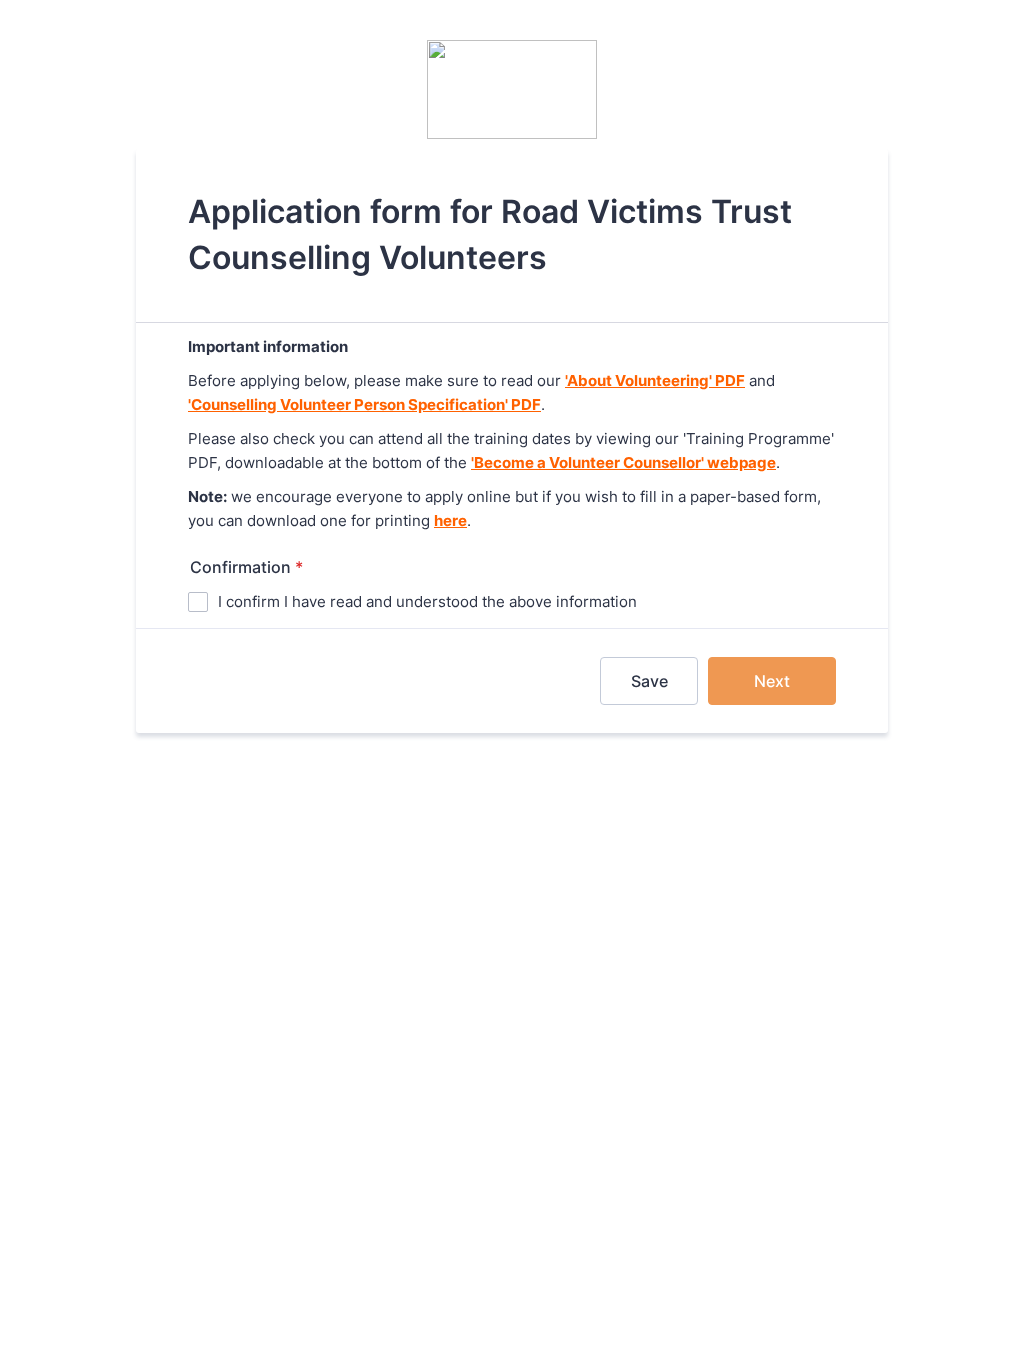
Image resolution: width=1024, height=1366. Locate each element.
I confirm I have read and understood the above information (427, 601)
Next (772, 681)
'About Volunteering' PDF (655, 380)
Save (649, 681)
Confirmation (246, 567)
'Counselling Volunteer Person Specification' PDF (364, 404)
